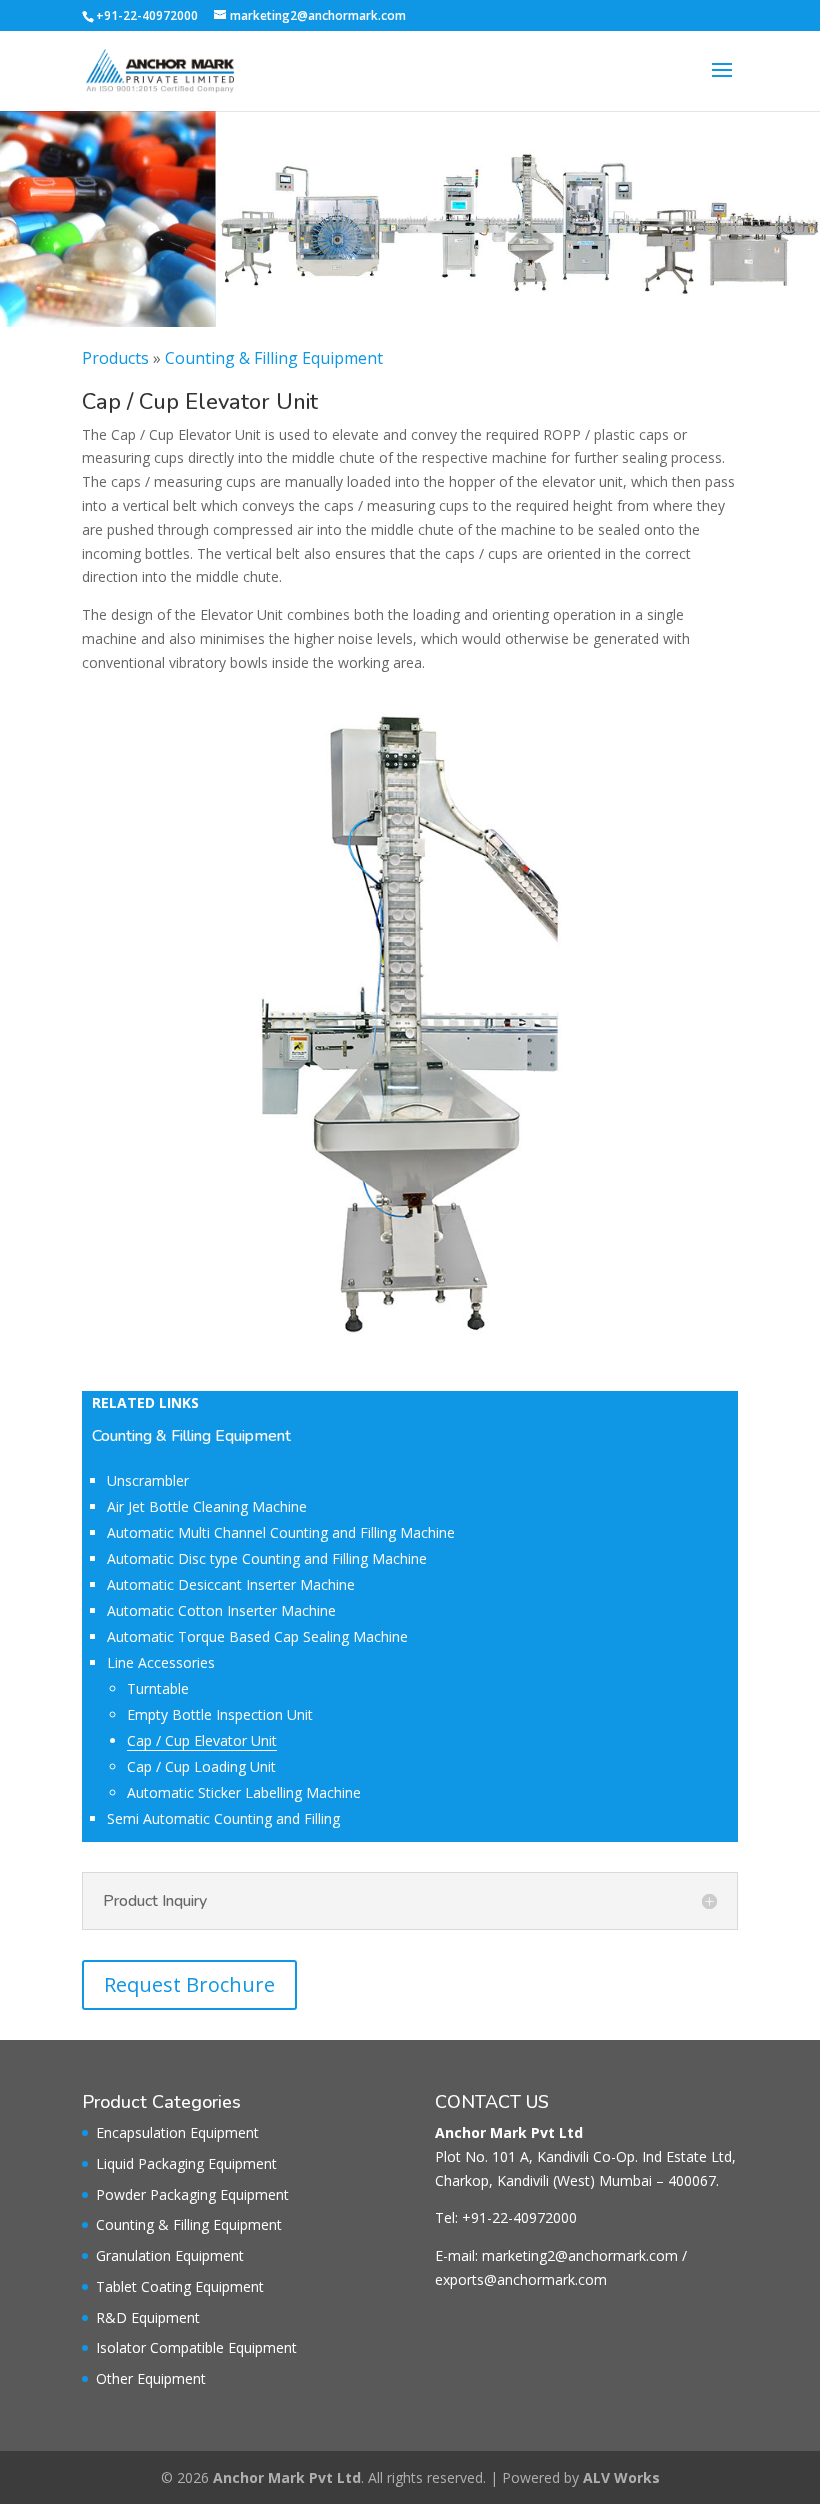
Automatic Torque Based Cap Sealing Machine (257, 1636)
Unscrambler (148, 1480)
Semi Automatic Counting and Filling (223, 1818)
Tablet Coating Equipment (180, 2286)
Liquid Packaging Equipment (186, 2163)
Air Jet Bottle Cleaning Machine (207, 1506)
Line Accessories (161, 1662)
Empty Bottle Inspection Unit (220, 1714)
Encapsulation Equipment (177, 2132)
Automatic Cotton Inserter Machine (221, 1610)
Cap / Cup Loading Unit (201, 1766)
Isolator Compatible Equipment (196, 2347)
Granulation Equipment (170, 2255)
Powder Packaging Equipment (192, 2194)
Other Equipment (151, 2378)
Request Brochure (189, 1984)
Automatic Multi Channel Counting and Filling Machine (281, 1532)
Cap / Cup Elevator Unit (202, 1740)
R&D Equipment (148, 2317)
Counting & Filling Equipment (274, 358)
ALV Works (621, 2477)
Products (115, 358)
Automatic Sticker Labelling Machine (244, 1792)
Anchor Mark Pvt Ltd (287, 2477)
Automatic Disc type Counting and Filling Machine (267, 1558)
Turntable (158, 1688)
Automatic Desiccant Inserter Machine (231, 1584)
